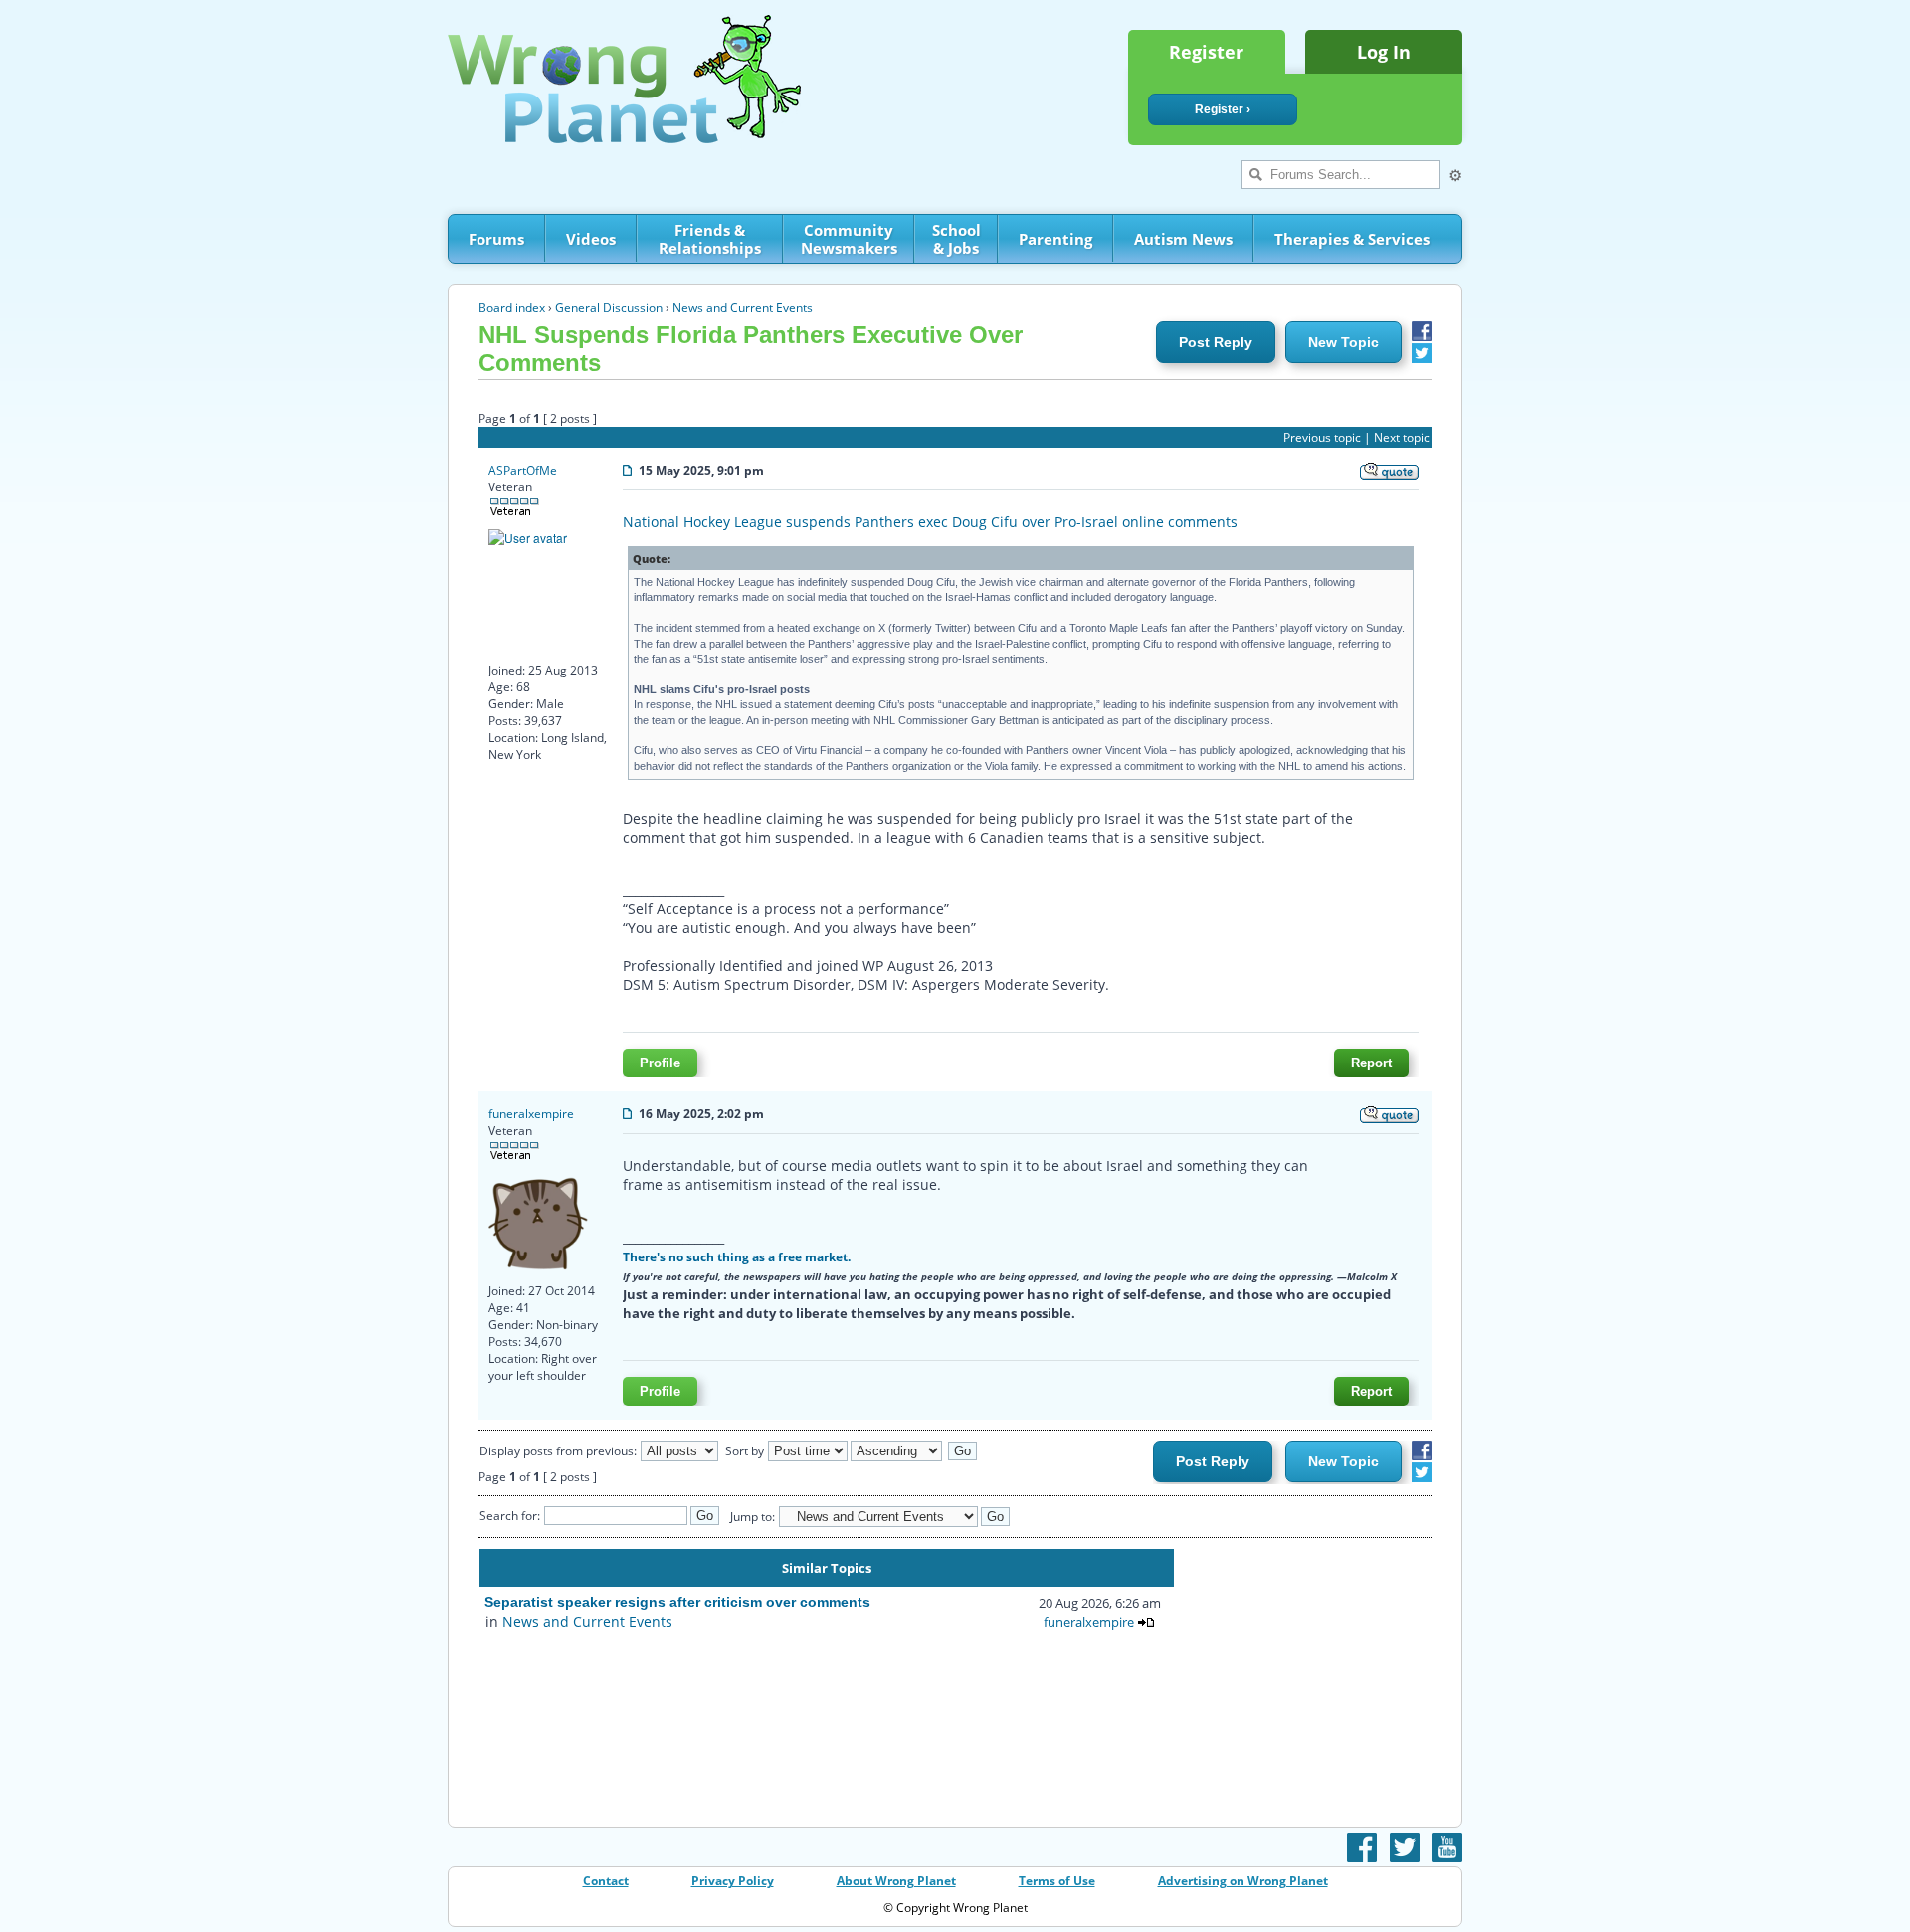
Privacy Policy (733, 1881)
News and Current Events (743, 308)
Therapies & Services (1352, 239)
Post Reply (1216, 342)
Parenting (1055, 239)
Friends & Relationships (710, 239)
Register (1206, 52)
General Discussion (609, 308)
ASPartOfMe (523, 470)
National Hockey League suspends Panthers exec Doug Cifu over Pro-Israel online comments (930, 522)
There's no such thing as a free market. (737, 1256)
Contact (606, 1881)
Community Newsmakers (849, 239)
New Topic (1343, 342)
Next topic (1402, 437)
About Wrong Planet (896, 1881)
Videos (591, 239)
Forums (496, 239)
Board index (512, 308)
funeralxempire (531, 1114)
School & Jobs (956, 239)
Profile (660, 1063)
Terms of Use (1057, 1881)
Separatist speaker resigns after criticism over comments (677, 1602)
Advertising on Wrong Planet (1243, 1881)
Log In (1384, 52)
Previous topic (1322, 437)
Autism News (1183, 239)
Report (1371, 1063)
